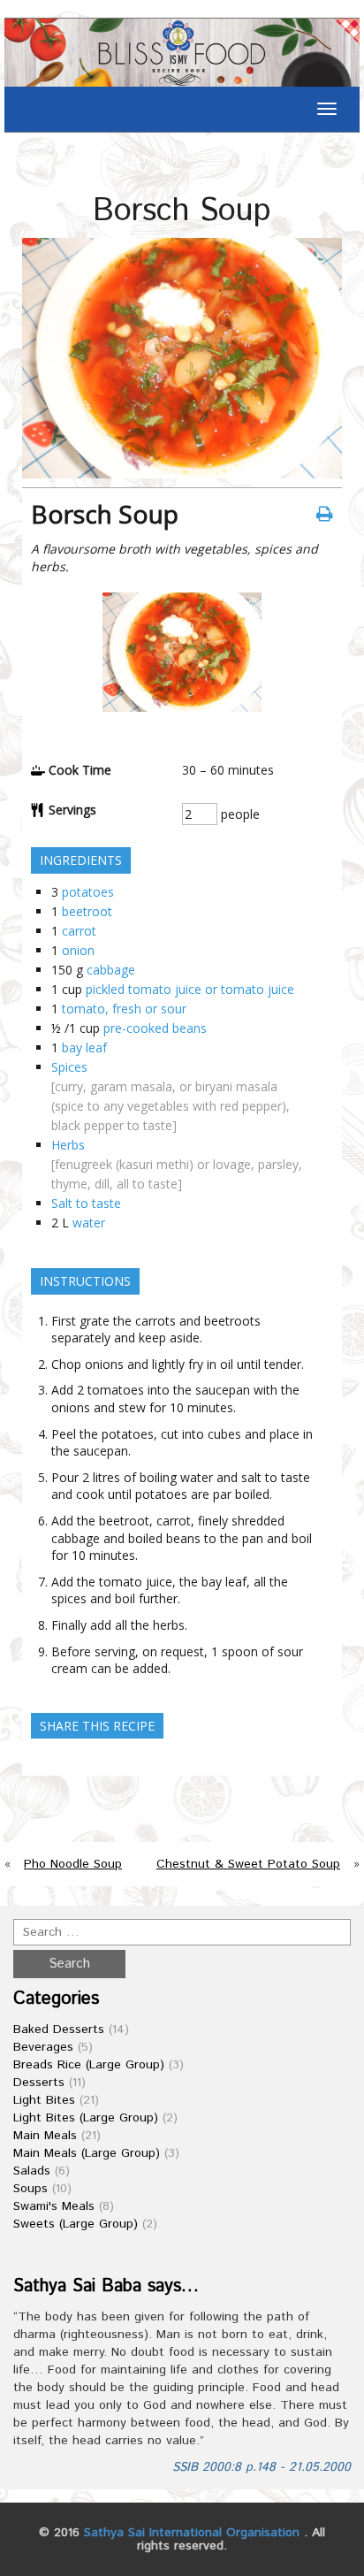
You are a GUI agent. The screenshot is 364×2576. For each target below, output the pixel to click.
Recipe (78, 159)
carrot (79, 931)
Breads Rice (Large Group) (89, 2065)
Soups (30, 2189)
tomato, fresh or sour (124, 1009)
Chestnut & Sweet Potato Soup (248, 1864)
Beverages (43, 2047)
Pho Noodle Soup (73, 1864)
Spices (69, 1067)
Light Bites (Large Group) (86, 2118)
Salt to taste (86, 1203)
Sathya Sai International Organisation (192, 2533)
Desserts (39, 2083)
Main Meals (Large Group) (87, 2153)
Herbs (68, 1145)
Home (29, 159)
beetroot (87, 911)
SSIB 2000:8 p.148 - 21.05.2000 (262, 2467)
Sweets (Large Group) (76, 2224)
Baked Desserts (59, 2029)
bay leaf (84, 1047)
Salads (32, 2171)
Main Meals (45, 2136)
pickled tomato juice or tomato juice (190, 989)
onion (78, 950)
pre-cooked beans (155, 1028)
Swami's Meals (54, 2206)
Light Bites (44, 2100)
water (89, 1223)
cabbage (111, 970)
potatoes (88, 892)
